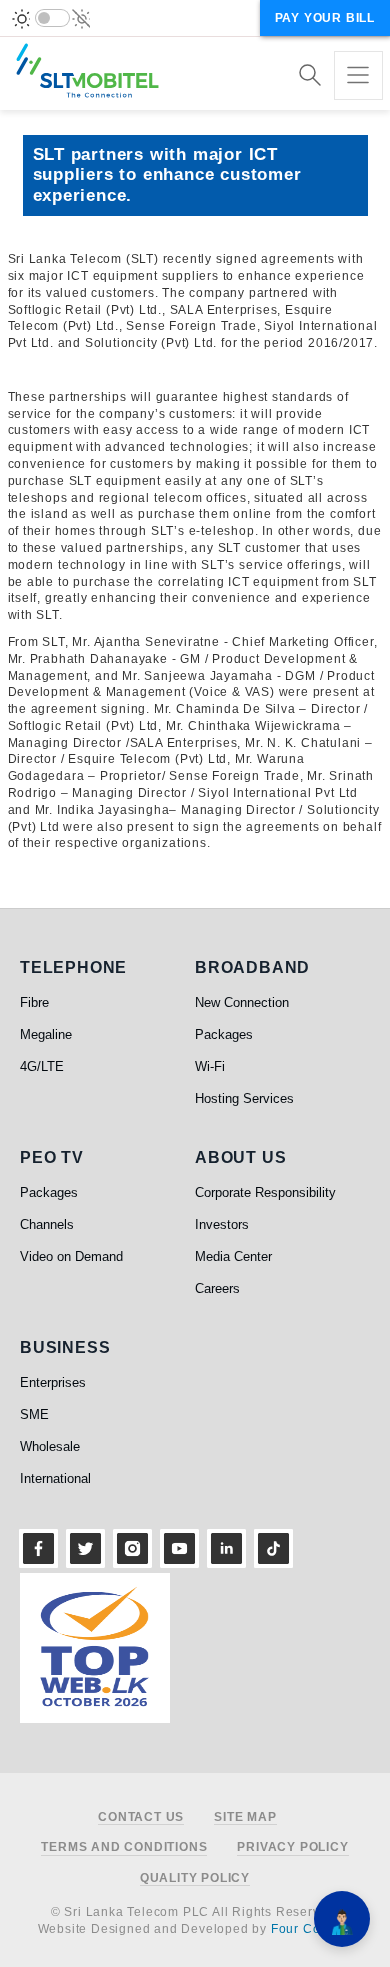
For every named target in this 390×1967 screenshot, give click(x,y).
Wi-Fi (210, 1066)
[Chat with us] (342, 1919)
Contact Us (141, 1817)
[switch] (52, 18)
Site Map (245, 1817)
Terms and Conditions (124, 1847)
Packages (224, 1034)
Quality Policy (195, 1878)
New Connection (242, 1002)
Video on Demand (71, 1256)
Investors (222, 1224)
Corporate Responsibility (265, 1192)
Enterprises (53, 1382)
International (55, 1478)
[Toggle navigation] (358, 75)
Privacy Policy (292, 1847)
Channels (47, 1224)
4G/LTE (42, 1066)
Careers (217, 1288)
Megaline (46, 1034)
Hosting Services (244, 1098)
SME (34, 1414)
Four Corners (312, 1929)
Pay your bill (325, 18)
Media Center (233, 1256)
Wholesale (50, 1446)
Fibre (34, 1002)
